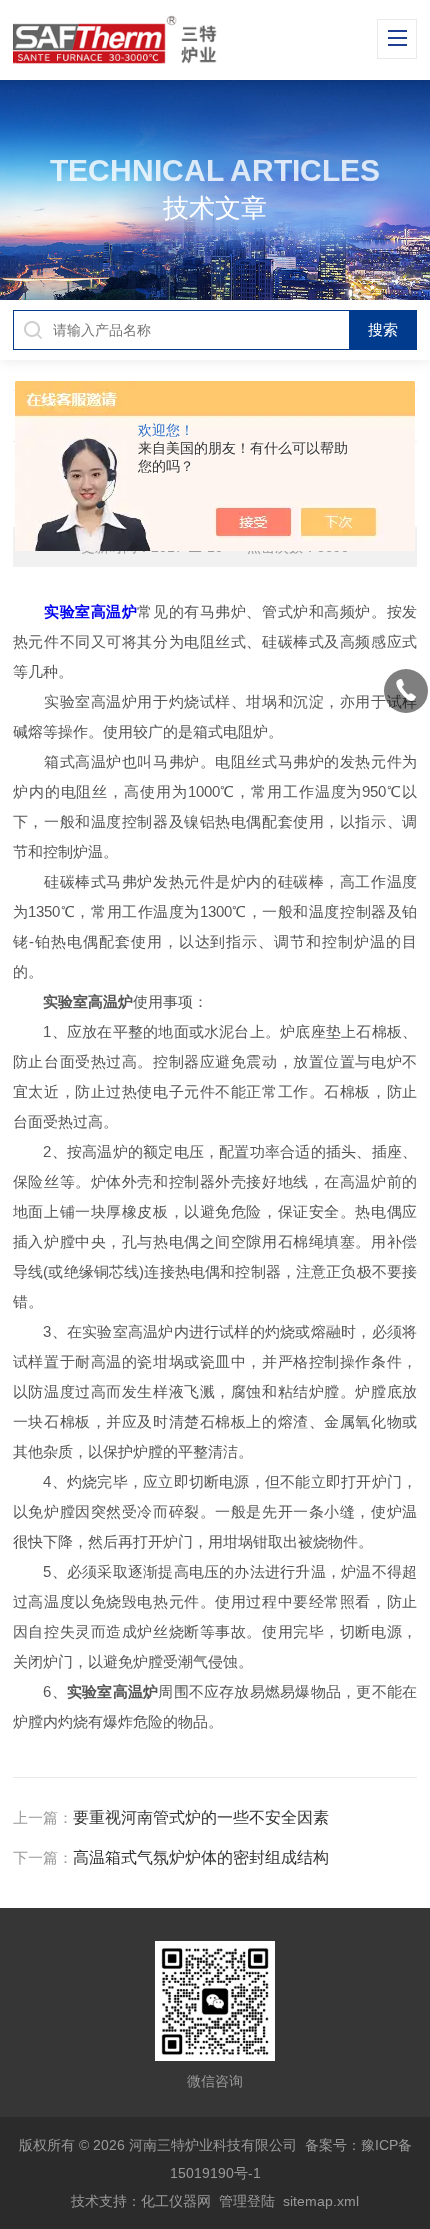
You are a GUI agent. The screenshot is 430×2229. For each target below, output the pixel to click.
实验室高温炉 (90, 611)
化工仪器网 (176, 2201)
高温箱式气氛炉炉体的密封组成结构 (201, 1857)
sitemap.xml (321, 2201)
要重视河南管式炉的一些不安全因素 (201, 1817)
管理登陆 (247, 2201)
